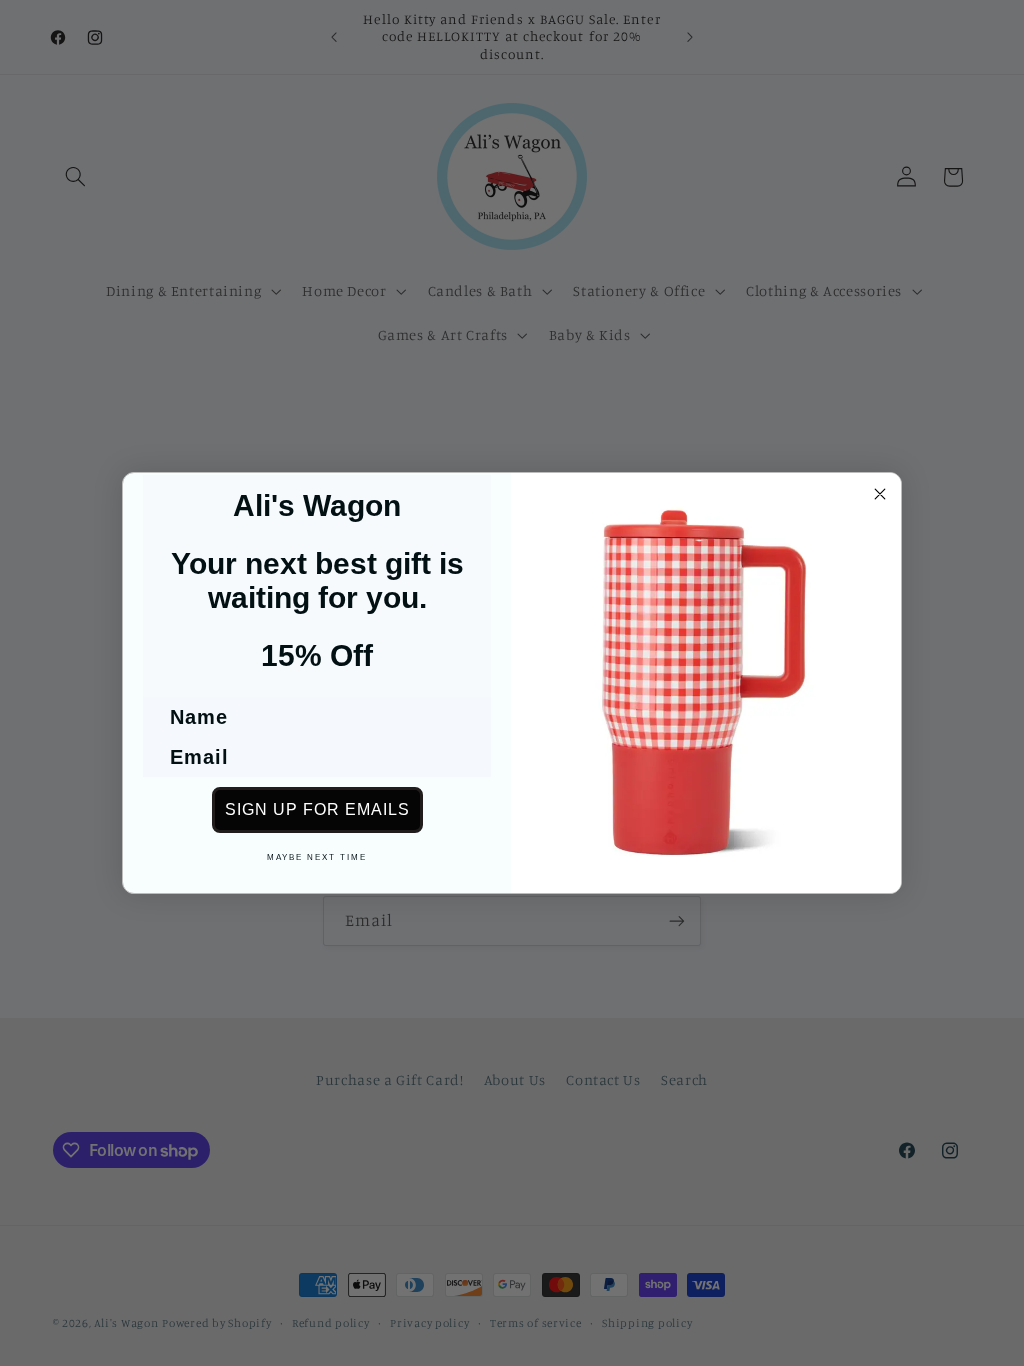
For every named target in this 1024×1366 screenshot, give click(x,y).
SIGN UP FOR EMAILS (317, 809)
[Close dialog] (880, 494)
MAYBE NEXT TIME (317, 857)
